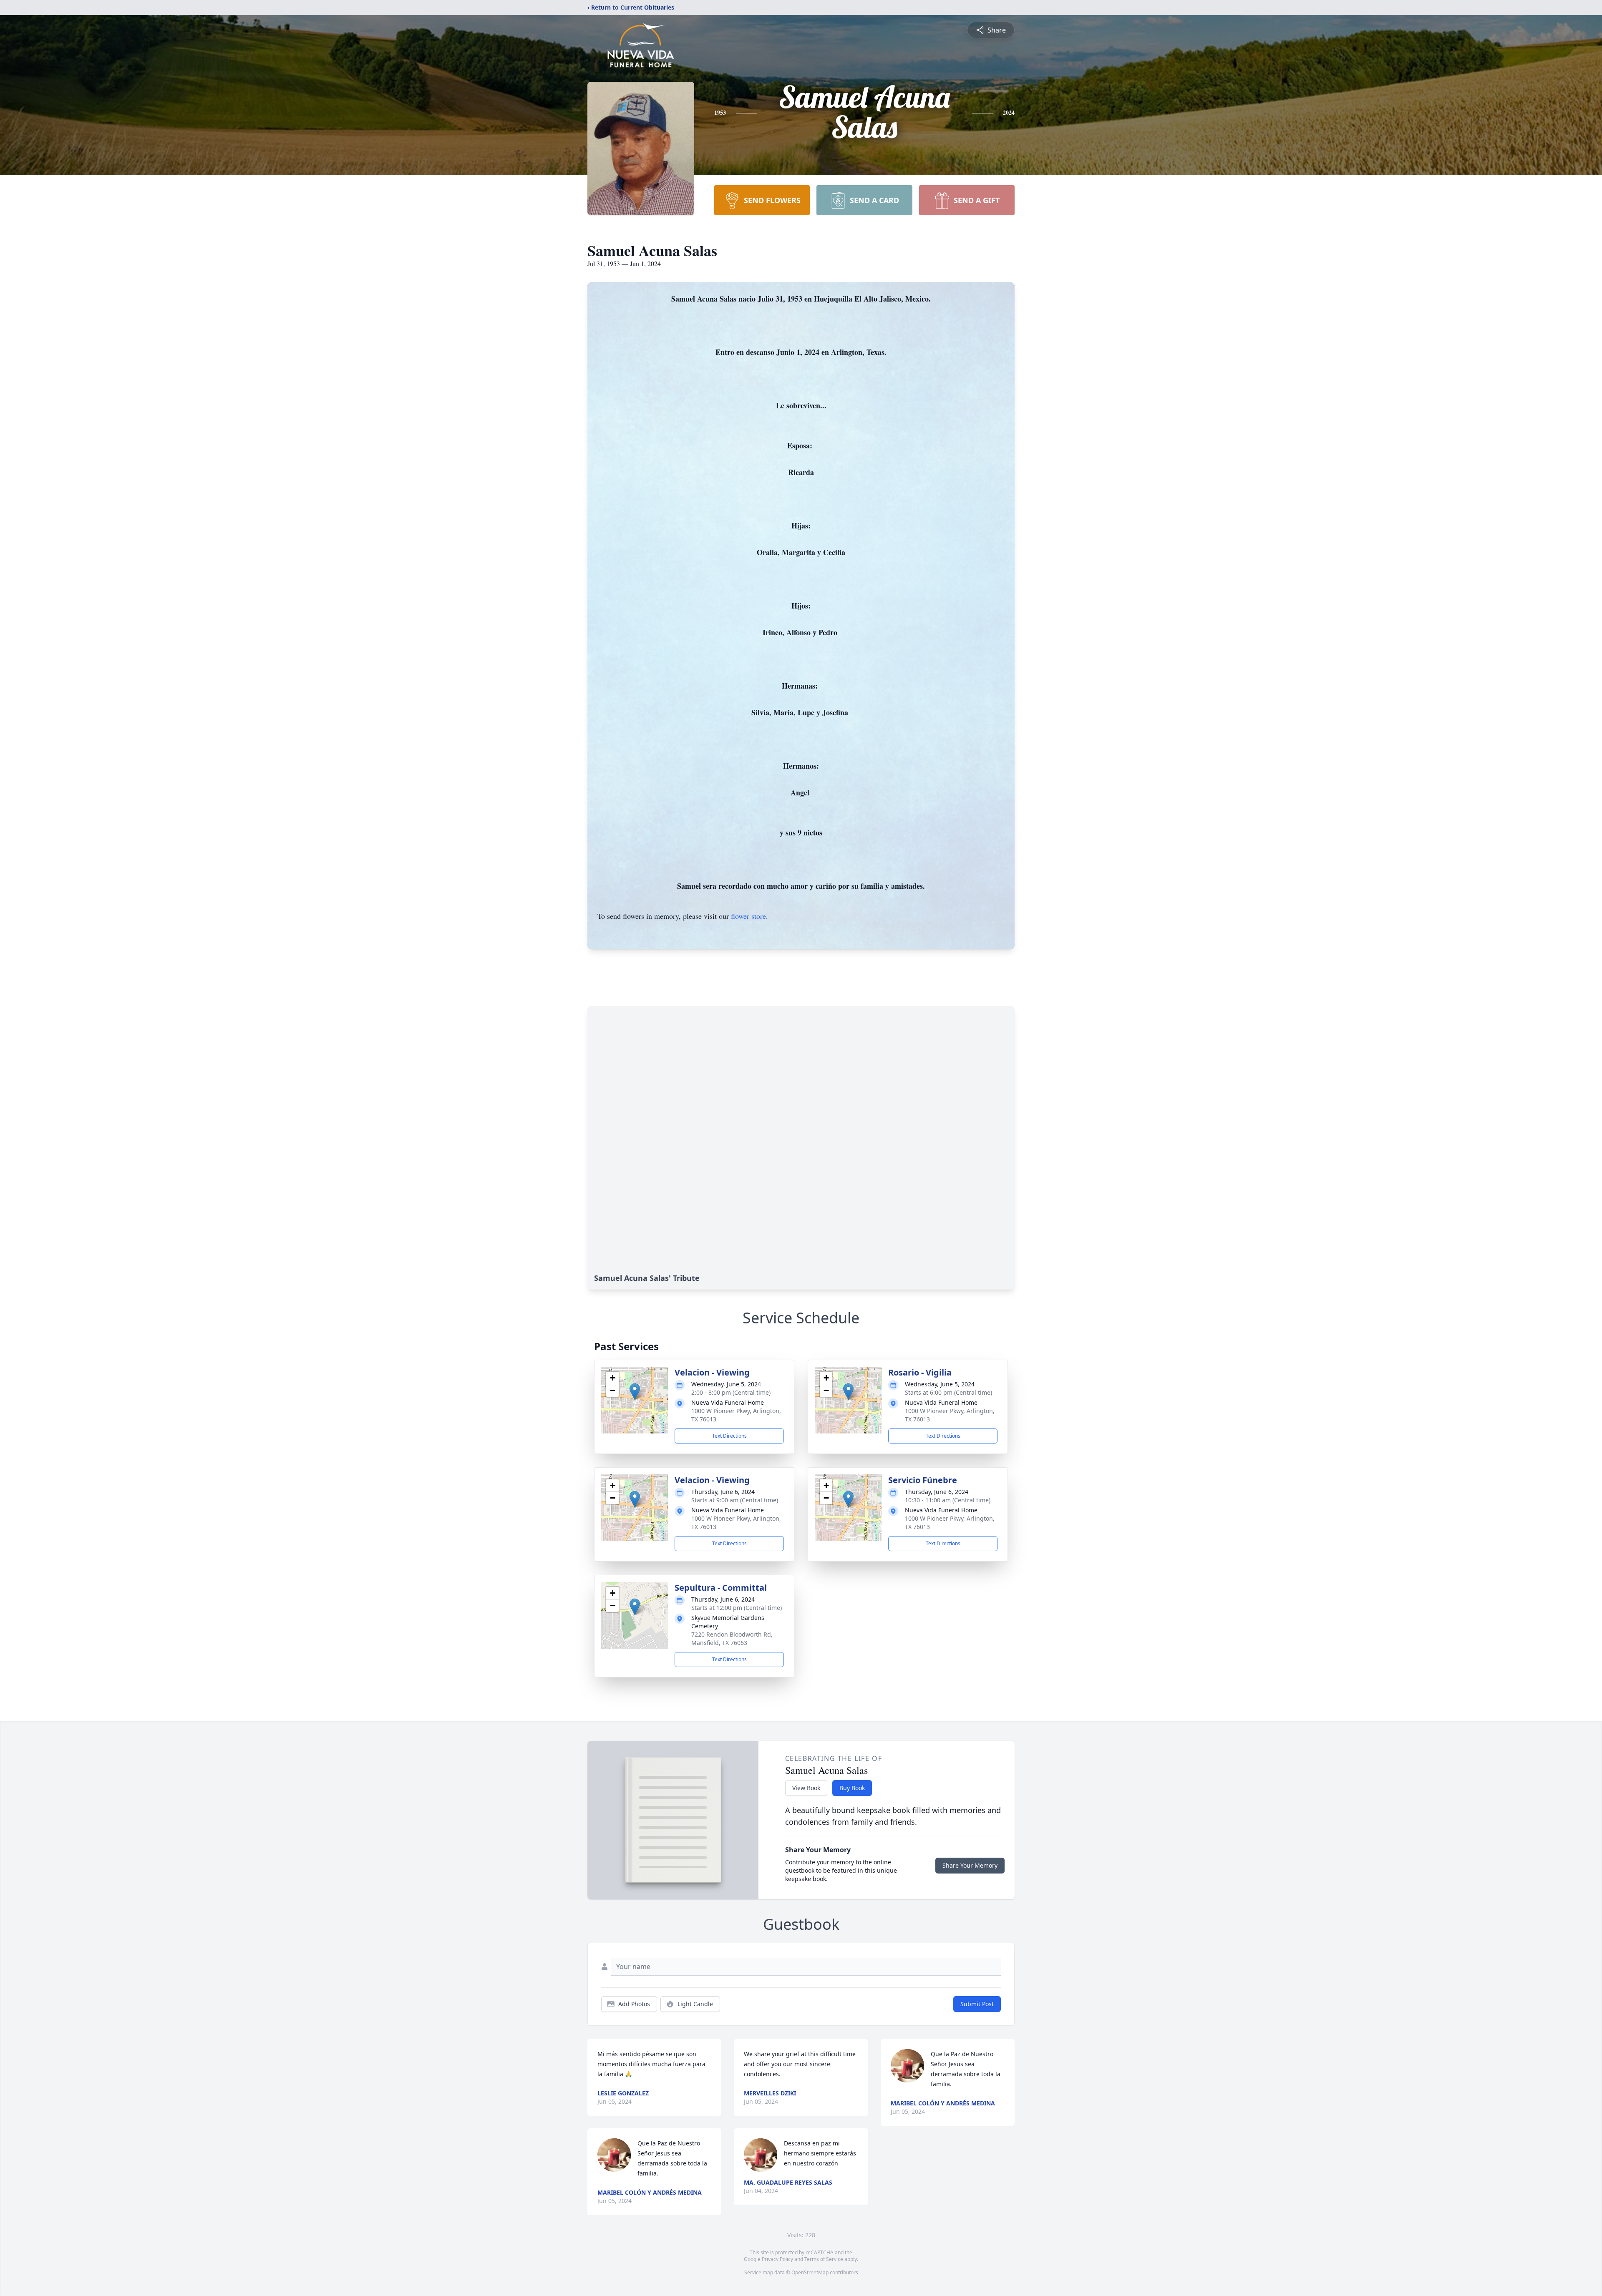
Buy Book (852, 1788)
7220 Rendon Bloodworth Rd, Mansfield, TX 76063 (732, 1638)
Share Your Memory (970, 1865)
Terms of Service (824, 2259)
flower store (748, 916)
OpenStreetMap (810, 2272)
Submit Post (977, 2004)
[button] (635, 1392)
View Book (806, 1788)
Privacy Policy (777, 2259)
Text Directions (729, 1436)
